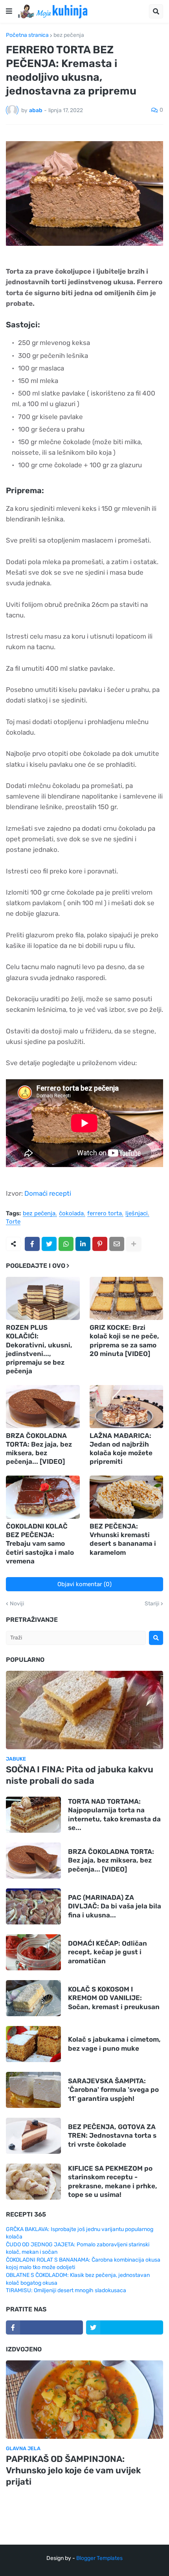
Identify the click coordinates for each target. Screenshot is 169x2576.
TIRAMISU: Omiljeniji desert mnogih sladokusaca (66, 2290)
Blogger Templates (99, 2558)
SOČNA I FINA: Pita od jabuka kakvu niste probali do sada (80, 1775)
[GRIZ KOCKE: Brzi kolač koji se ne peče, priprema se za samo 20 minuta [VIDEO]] (127, 1298)
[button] (9, 11)
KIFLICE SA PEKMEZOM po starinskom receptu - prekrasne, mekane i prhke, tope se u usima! (113, 2181)
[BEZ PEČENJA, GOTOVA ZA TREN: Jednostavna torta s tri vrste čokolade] (33, 2136)
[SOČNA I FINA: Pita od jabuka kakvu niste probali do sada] (84, 1710)
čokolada (71, 1214)
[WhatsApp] (66, 1244)
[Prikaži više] (134, 1244)
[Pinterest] (100, 1244)
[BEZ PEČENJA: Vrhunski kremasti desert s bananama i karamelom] (127, 1497)
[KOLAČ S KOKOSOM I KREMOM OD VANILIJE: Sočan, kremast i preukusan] (33, 1998)
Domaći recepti (48, 1193)
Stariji (152, 1604)
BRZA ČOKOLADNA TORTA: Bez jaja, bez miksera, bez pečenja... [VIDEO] (39, 1449)
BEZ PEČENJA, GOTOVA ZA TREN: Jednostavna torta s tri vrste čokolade (112, 2135)
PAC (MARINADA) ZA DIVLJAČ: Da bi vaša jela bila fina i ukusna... (115, 1906)
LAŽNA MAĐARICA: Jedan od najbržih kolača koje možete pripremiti (121, 1449)
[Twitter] (49, 1244)
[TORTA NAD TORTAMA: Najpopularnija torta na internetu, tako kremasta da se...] (33, 1815)
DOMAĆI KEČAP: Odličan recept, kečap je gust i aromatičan (107, 1952)
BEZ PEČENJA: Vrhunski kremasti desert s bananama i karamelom (123, 1539)
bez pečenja (69, 35)
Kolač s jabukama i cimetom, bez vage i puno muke (114, 2044)
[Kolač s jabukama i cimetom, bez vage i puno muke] (33, 2044)
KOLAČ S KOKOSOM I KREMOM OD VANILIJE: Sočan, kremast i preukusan (114, 1998)
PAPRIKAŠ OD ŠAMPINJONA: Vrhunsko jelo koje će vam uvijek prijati (73, 2470)
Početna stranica (27, 35)
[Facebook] (32, 1244)
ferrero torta (105, 1214)
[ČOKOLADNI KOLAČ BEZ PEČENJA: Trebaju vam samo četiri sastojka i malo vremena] (43, 1497)
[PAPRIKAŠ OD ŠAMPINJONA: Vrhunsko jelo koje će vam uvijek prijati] (84, 2400)
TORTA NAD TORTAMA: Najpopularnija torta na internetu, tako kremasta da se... (114, 1814)
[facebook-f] (44, 2327)
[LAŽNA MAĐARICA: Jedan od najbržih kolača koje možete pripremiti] (127, 1407)
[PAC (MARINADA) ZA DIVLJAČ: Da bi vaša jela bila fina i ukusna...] (33, 1906)
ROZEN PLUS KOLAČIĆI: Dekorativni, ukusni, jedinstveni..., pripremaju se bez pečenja (39, 1349)
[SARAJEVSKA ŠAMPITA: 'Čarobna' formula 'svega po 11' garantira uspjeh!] (33, 2090)
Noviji (17, 1604)
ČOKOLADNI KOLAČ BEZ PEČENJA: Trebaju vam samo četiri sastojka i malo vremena (40, 1543)
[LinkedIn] (83, 1244)
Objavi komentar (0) (84, 1584)
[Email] (117, 1244)
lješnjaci (137, 1214)
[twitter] (125, 2327)
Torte (13, 1222)
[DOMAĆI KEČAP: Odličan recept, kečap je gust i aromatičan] (33, 1952)
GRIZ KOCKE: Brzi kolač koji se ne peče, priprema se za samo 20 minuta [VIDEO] (124, 1340)
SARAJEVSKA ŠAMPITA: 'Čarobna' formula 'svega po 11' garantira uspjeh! (113, 2089)
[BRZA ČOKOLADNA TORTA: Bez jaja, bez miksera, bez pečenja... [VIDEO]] (43, 1407)
